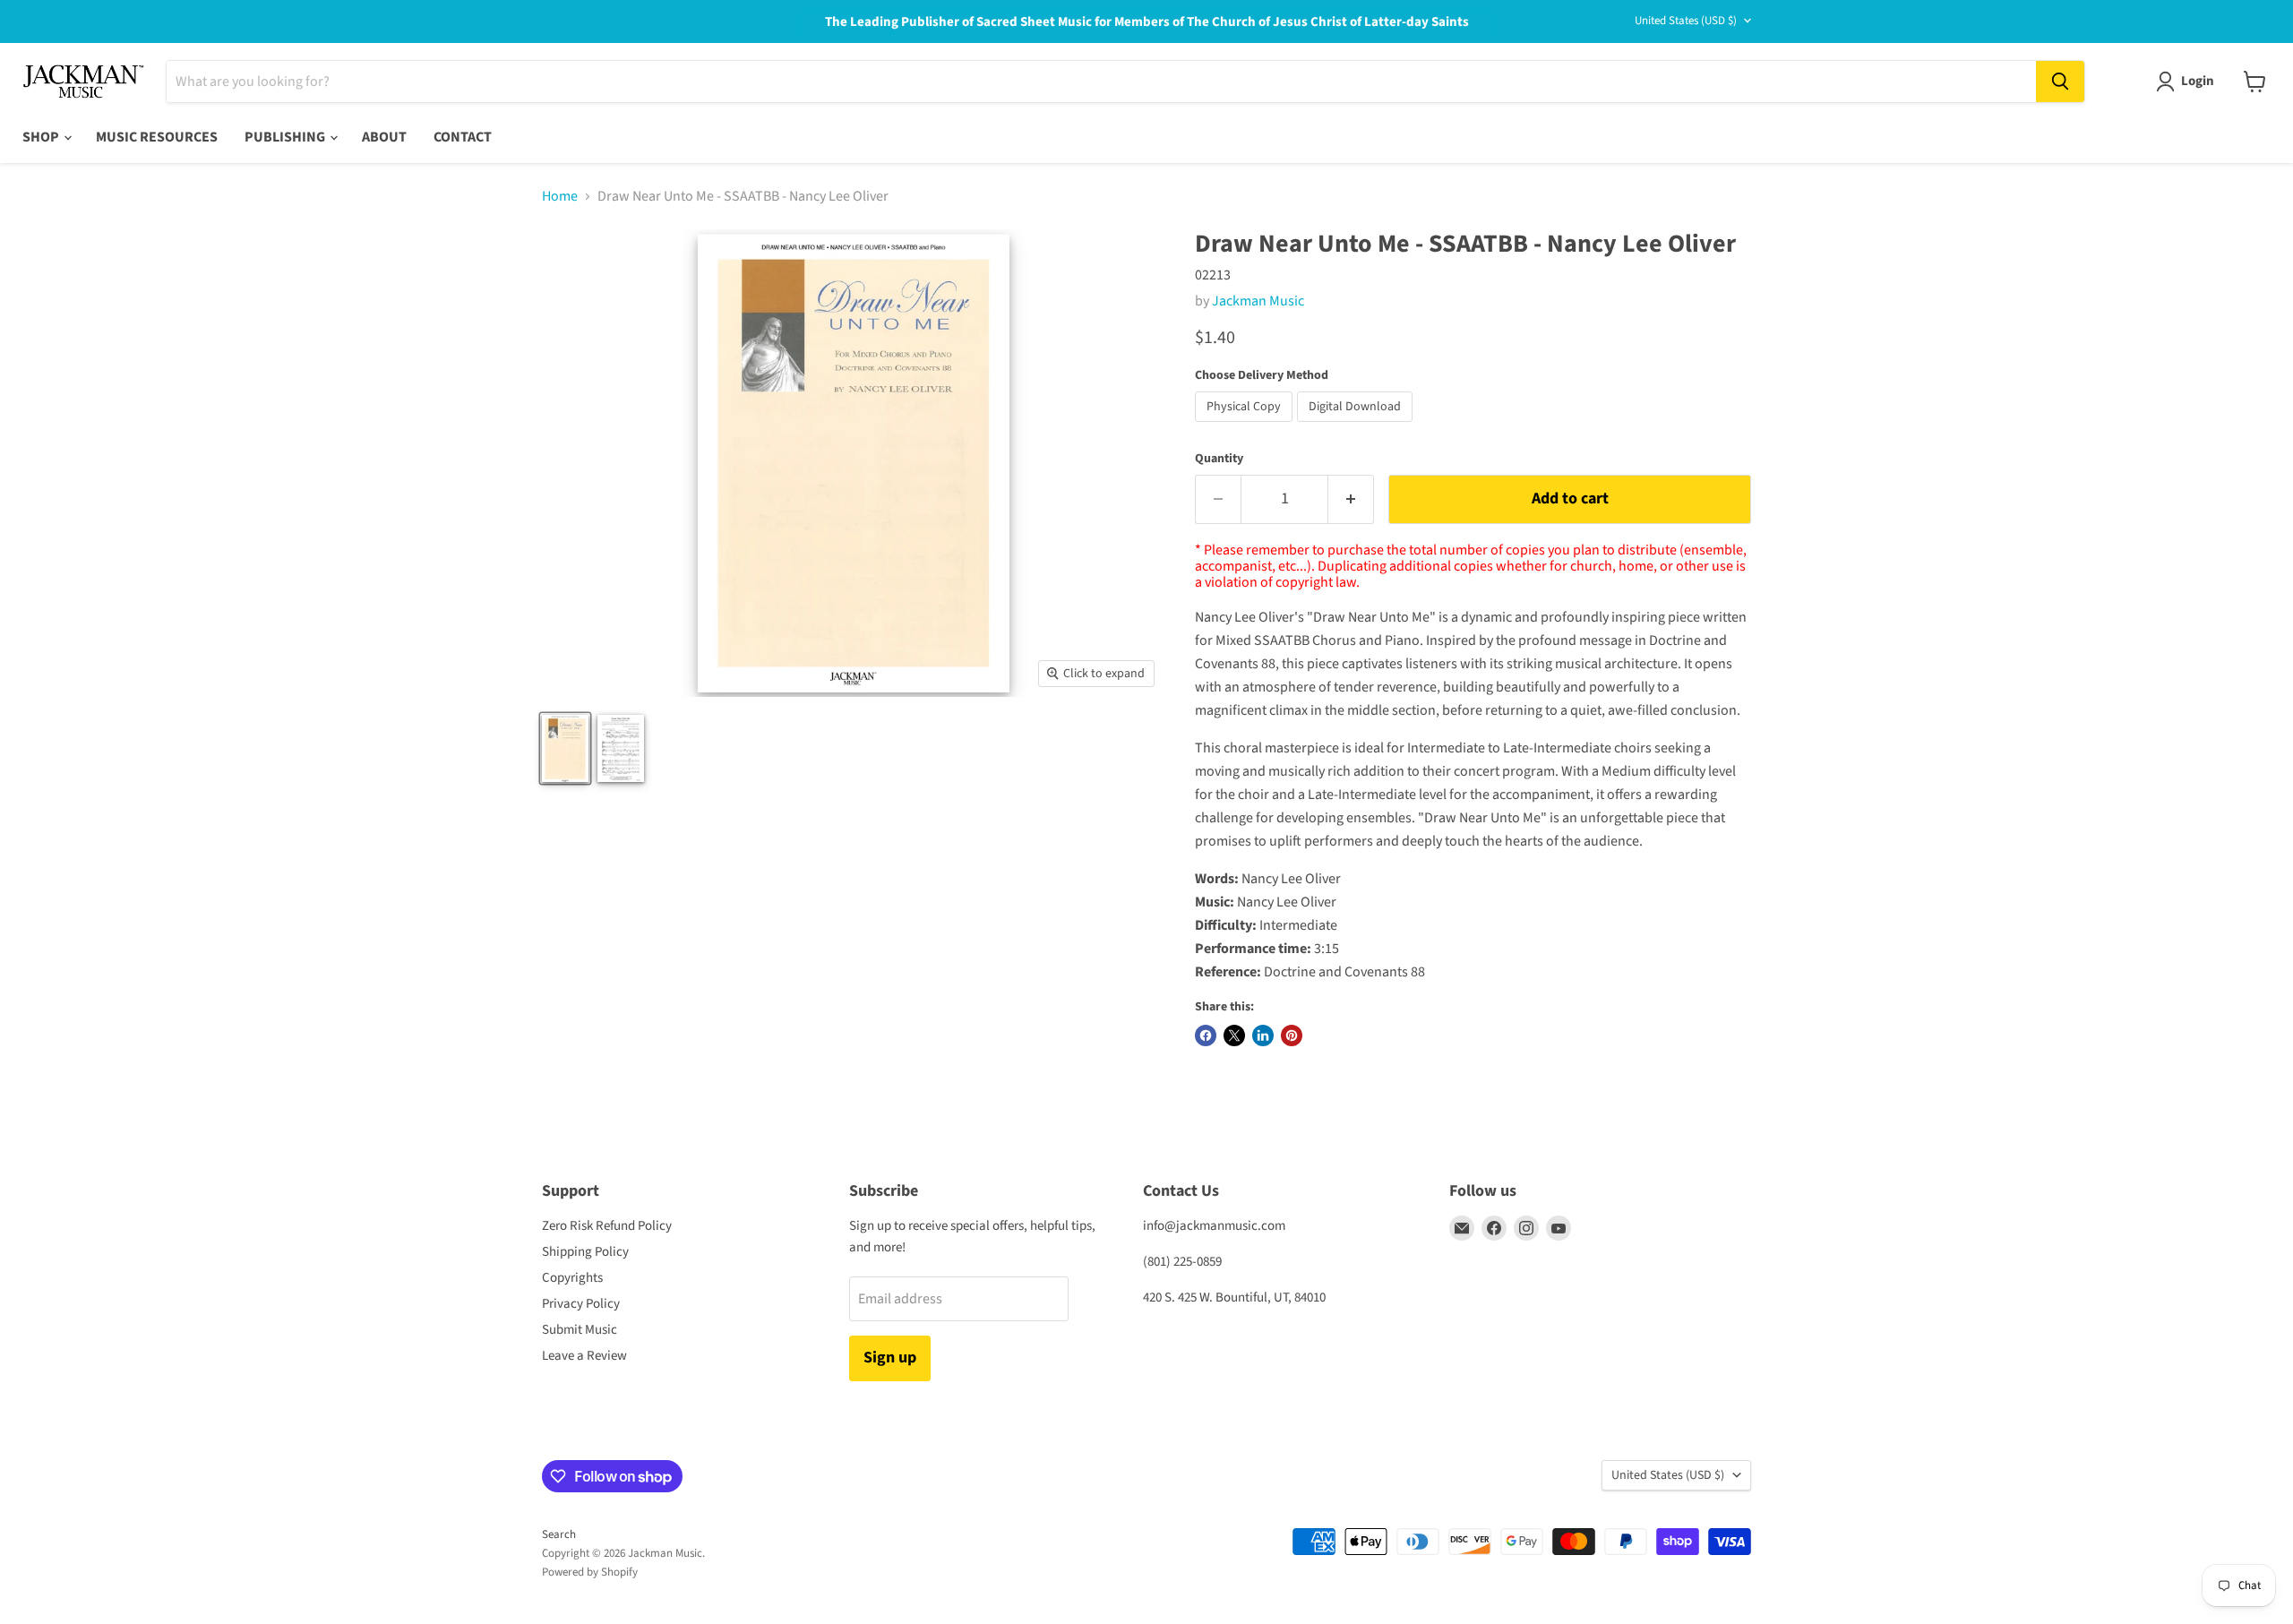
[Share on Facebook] (1206, 1035)
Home (560, 196)
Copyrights (572, 1278)
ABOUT (384, 137)
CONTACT (463, 137)
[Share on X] (1234, 1035)
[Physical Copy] (1246, 426)
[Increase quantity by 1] (1351, 499)
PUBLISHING (286, 137)
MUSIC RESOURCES (157, 137)
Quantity (1219, 459)
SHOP (42, 137)
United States (1686, 21)
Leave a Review (584, 1356)
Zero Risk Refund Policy (607, 1226)
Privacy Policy (581, 1304)
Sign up (890, 1358)
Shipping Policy (585, 1252)
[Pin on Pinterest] (1292, 1035)
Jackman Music (1258, 301)
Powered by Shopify (590, 1572)
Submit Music (580, 1330)
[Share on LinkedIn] (1263, 1035)
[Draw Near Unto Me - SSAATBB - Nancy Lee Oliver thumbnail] (565, 748)
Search (559, 1534)
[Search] (2060, 82)
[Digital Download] (1357, 426)
